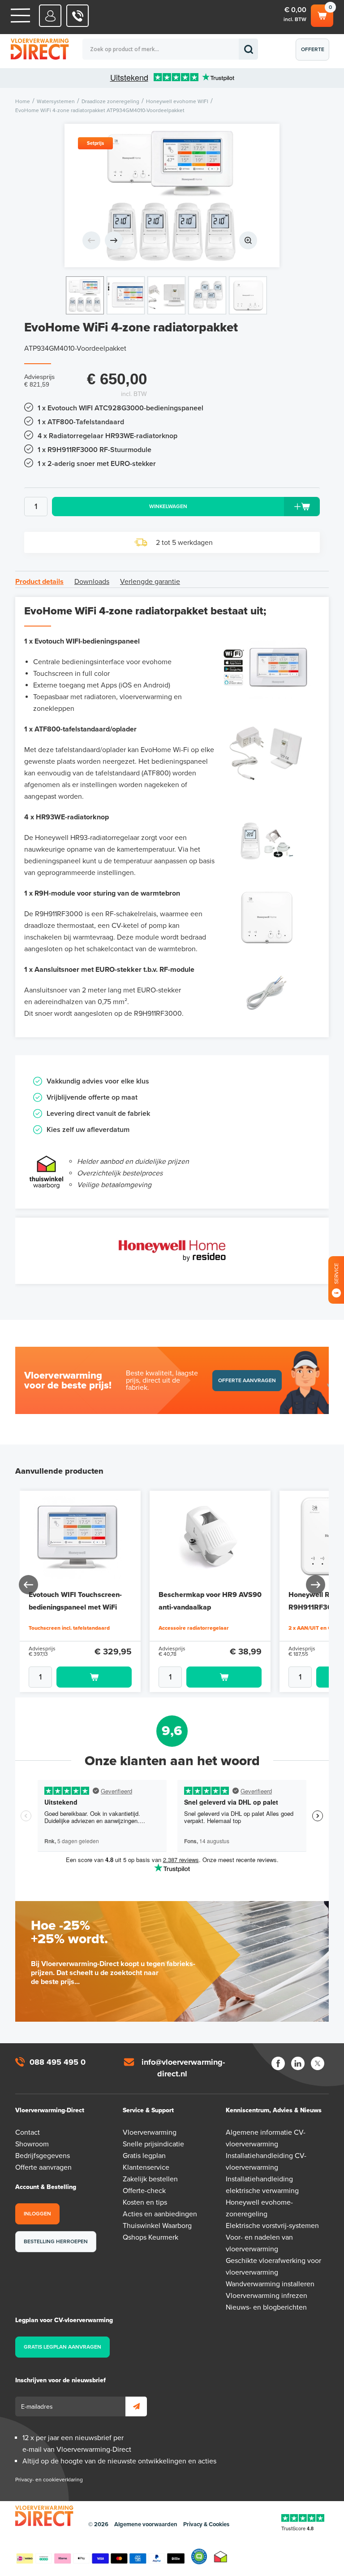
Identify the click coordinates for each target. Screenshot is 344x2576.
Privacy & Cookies (206, 2524)
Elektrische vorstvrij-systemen (272, 2226)
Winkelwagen (321, 13)
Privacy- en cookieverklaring (49, 2480)
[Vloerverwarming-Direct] (56, 50)
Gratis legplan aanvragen (62, 2347)
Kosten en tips (145, 2202)
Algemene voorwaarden (146, 2524)
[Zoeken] (248, 49)
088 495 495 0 (58, 2062)
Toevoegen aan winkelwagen (94, 1677)
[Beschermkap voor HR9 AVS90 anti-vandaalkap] (210, 1536)
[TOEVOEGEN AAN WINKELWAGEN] (80, 1677)
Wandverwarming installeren (270, 2284)
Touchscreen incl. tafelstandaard (69, 1628)
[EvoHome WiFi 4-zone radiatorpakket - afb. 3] (166, 295)
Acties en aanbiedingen (160, 2214)
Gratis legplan (144, 2156)
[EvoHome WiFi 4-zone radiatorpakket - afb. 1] (172, 196)
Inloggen (37, 2214)
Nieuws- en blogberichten (266, 2307)
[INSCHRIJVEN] (136, 2406)
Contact (28, 2132)
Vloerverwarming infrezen (267, 2296)
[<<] (29, 1584)
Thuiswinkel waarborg (221, 2556)
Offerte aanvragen (315, 53)
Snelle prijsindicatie (153, 2144)
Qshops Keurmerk (150, 2237)
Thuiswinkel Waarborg (157, 2226)
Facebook (278, 2063)
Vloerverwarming (150, 2132)
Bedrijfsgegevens (43, 2156)
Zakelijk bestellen (150, 2179)
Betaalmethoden (100, 2557)
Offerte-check (144, 2191)
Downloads (92, 582)
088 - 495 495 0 (78, 16)
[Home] (20, 15)
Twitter (318, 2063)
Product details (39, 582)
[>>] (315, 1584)
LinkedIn (298, 2063)
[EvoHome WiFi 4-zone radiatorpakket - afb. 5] (248, 295)
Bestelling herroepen (56, 2241)
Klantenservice (146, 2167)
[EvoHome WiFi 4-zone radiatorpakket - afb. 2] (126, 295)
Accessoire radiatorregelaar (194, 1628)
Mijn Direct (50, 16)
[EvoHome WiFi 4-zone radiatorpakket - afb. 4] (207, 295)
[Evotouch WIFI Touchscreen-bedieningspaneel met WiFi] (80, 1536)
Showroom (32, 2144)
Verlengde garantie (150, 582)
